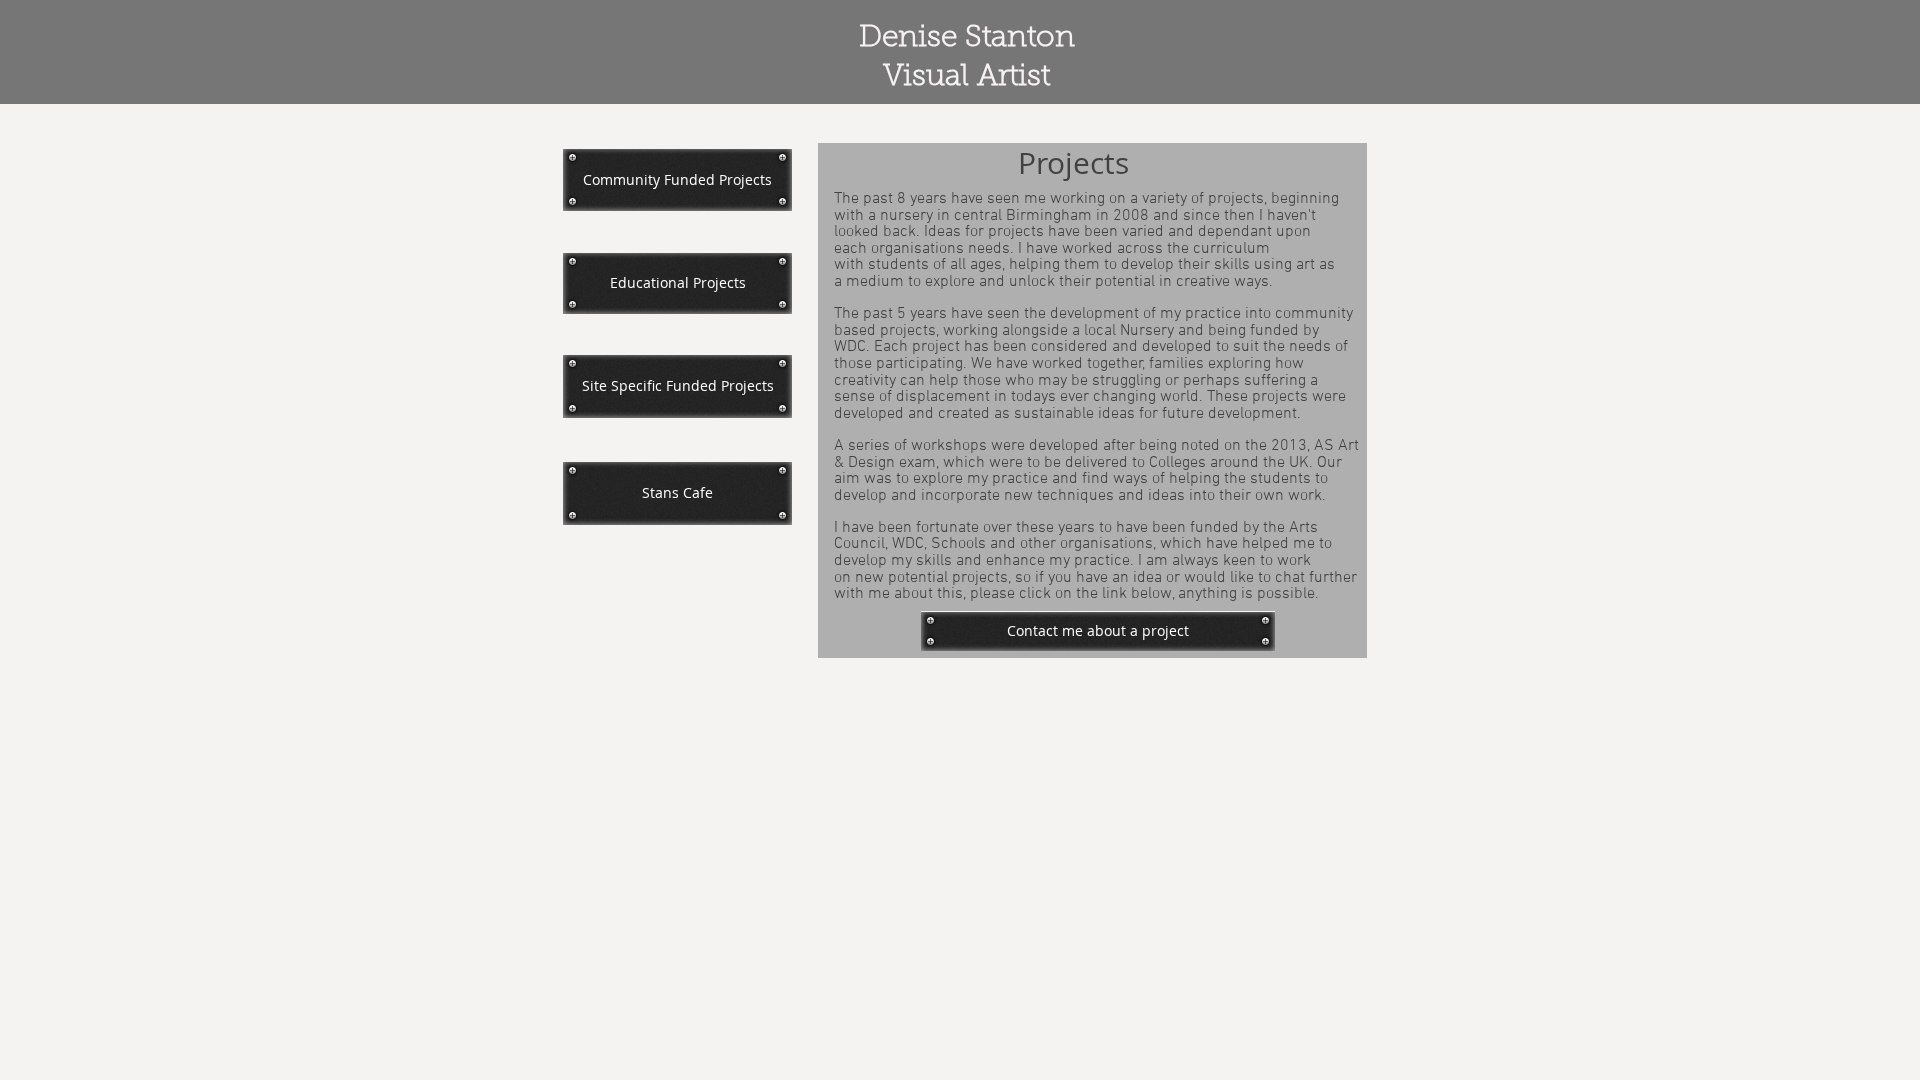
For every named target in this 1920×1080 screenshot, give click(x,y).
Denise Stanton (967, 39)
